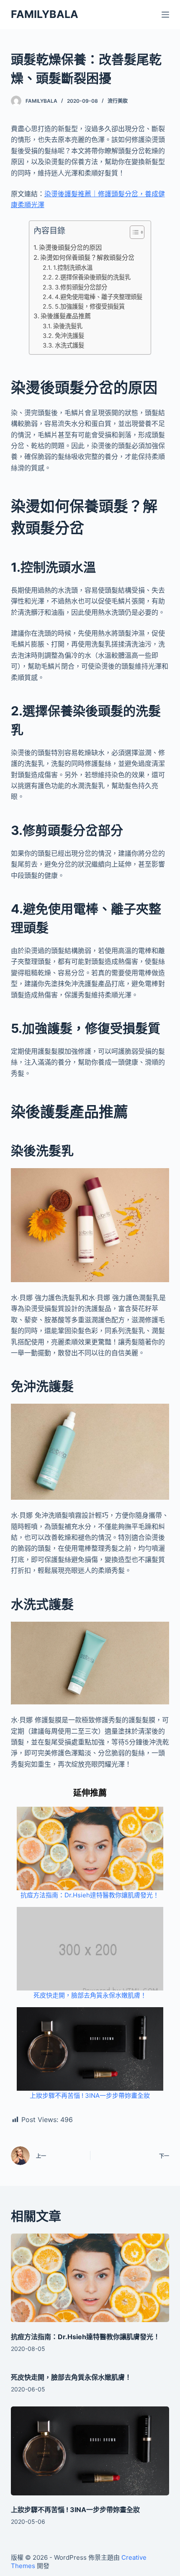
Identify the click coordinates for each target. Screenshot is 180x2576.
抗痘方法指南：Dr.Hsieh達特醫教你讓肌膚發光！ (90, 1895)
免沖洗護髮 (69, 336)
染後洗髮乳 (68, 326)
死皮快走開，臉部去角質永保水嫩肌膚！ (90, 1995)
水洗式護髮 (69, 345)
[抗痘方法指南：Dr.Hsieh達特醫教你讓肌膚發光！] (90, 2278)
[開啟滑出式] (165, 15)
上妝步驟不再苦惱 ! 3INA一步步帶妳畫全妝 (90, 2096)
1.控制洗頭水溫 (73, 267)
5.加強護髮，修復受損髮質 (90, 306)
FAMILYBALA (45, 14)
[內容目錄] (137, 232)
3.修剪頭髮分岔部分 (81, 287)
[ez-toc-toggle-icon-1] (133, 234)
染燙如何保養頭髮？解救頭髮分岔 (87, 257)
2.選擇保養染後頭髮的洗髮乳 (93, 277)
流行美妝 (118, 101)
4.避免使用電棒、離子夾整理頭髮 (99, 297)
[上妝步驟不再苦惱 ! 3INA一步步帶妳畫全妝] (90, 2451)
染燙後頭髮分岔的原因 (70, 247)
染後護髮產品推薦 (66, 316)
